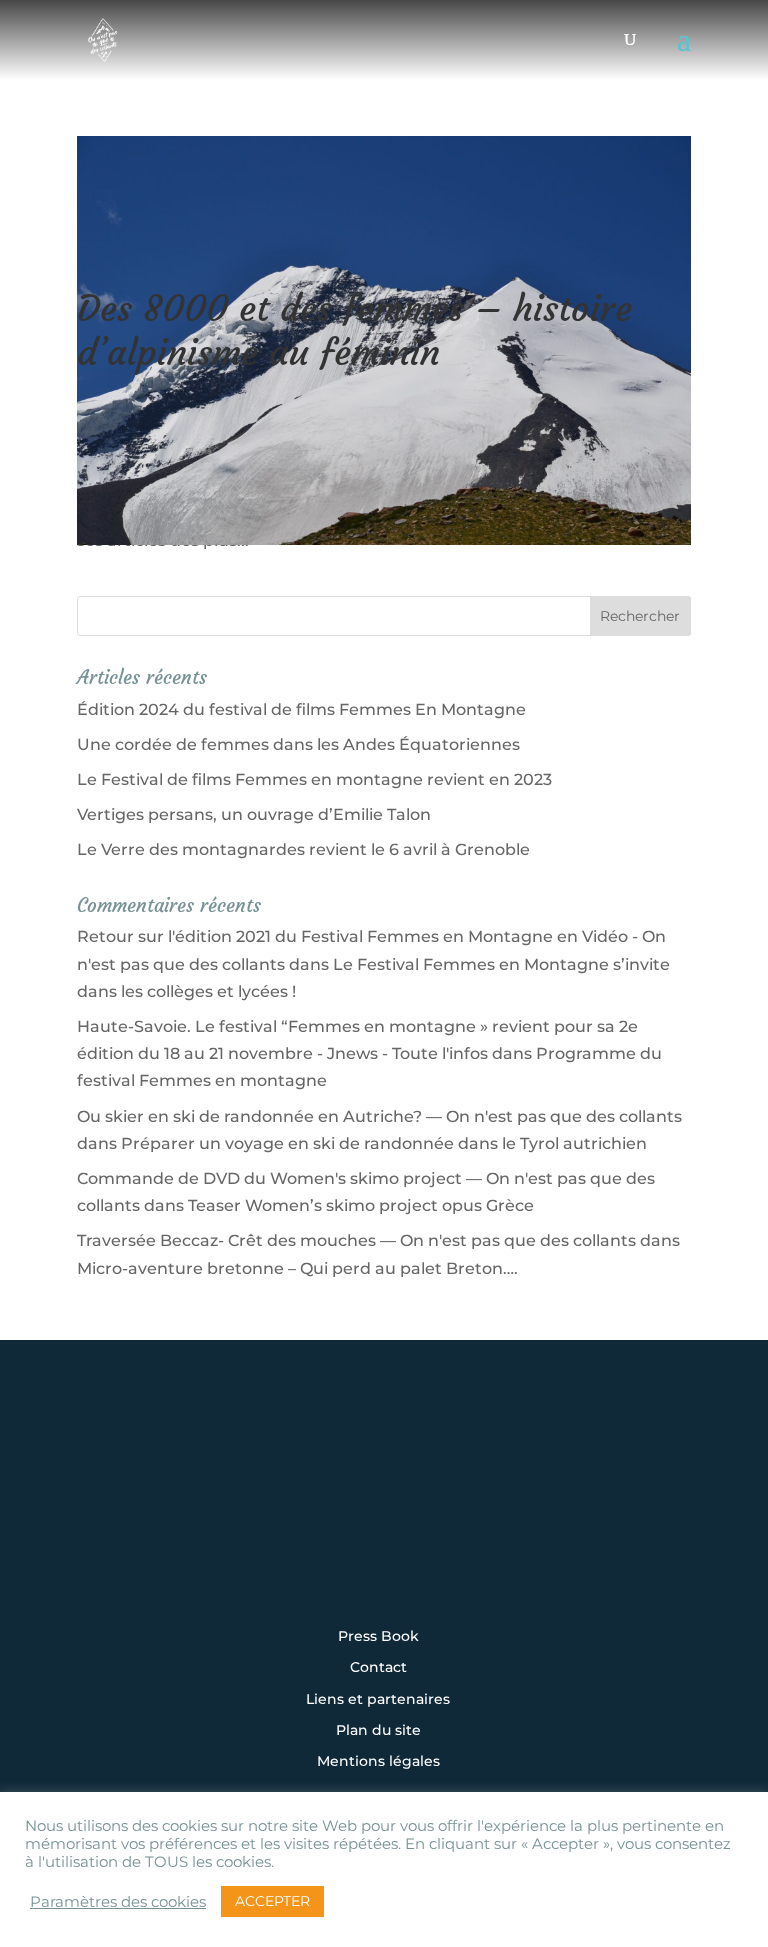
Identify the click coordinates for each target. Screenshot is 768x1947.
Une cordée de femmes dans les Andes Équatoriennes (298, 744)
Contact (378, 1668)
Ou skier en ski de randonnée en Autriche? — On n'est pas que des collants (379, 1116)
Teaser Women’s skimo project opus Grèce (361, 1205)
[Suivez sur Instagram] (260, 1510)
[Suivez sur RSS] (384, 1564)
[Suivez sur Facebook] (322, 1510)
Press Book (378, 1637)
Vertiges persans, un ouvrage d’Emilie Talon (254, 814)
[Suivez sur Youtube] (446, 1510)
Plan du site (378, 1731)
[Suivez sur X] (384, 1510)
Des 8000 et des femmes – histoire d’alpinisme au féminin (354, 330)
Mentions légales (378, 1762)
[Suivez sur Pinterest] (508, 1510)
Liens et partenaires (378, 1700)
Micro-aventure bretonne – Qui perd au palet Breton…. (297, 1268)
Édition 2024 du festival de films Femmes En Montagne (301, 709)
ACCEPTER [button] (272, 1901)
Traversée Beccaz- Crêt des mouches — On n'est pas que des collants (356, 1240)
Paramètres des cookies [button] (118, 1902)
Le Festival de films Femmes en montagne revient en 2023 (314, 779)
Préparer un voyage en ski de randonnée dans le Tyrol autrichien (384, 1143)
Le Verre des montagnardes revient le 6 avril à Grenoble (303, 849)
